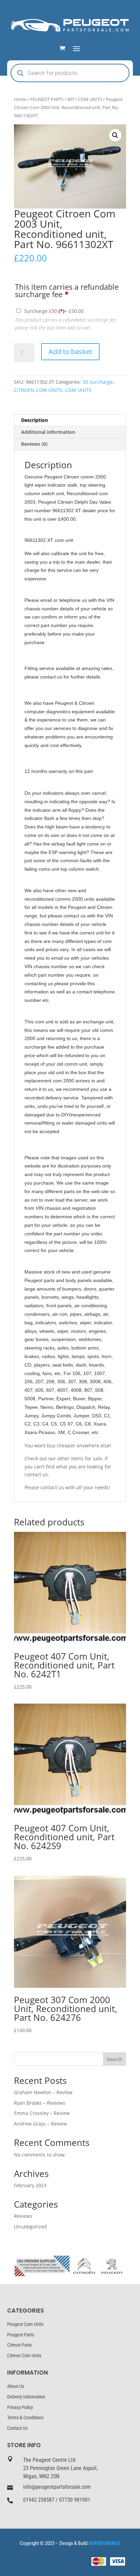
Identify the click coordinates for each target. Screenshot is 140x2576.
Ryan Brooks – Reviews (40, 2103)
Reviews (23, 2216)
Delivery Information (26, 2397)
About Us (16, 2386)
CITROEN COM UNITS (38, 390)
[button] (115, 135)
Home (20, 99)
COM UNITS (90, 99)
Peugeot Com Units (25, 2324)
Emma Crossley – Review (42, 2113)
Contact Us (17, 2428)
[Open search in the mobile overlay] (70, 73)
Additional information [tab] (48, 432)
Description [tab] (34, 420)
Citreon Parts (19, 2345)
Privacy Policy (20, 2407)
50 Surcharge (98, 382)
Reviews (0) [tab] (34, 444)
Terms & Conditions (25, 2418)
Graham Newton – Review (43, 2092)
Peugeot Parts (21, 2335)
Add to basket (70, 352)
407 (71, 99)
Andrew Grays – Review (40, 2124)
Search (115, 2059)
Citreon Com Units (24, 2356)
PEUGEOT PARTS (47, 99)
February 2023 (30, 2185)
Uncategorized (30, 2227)
